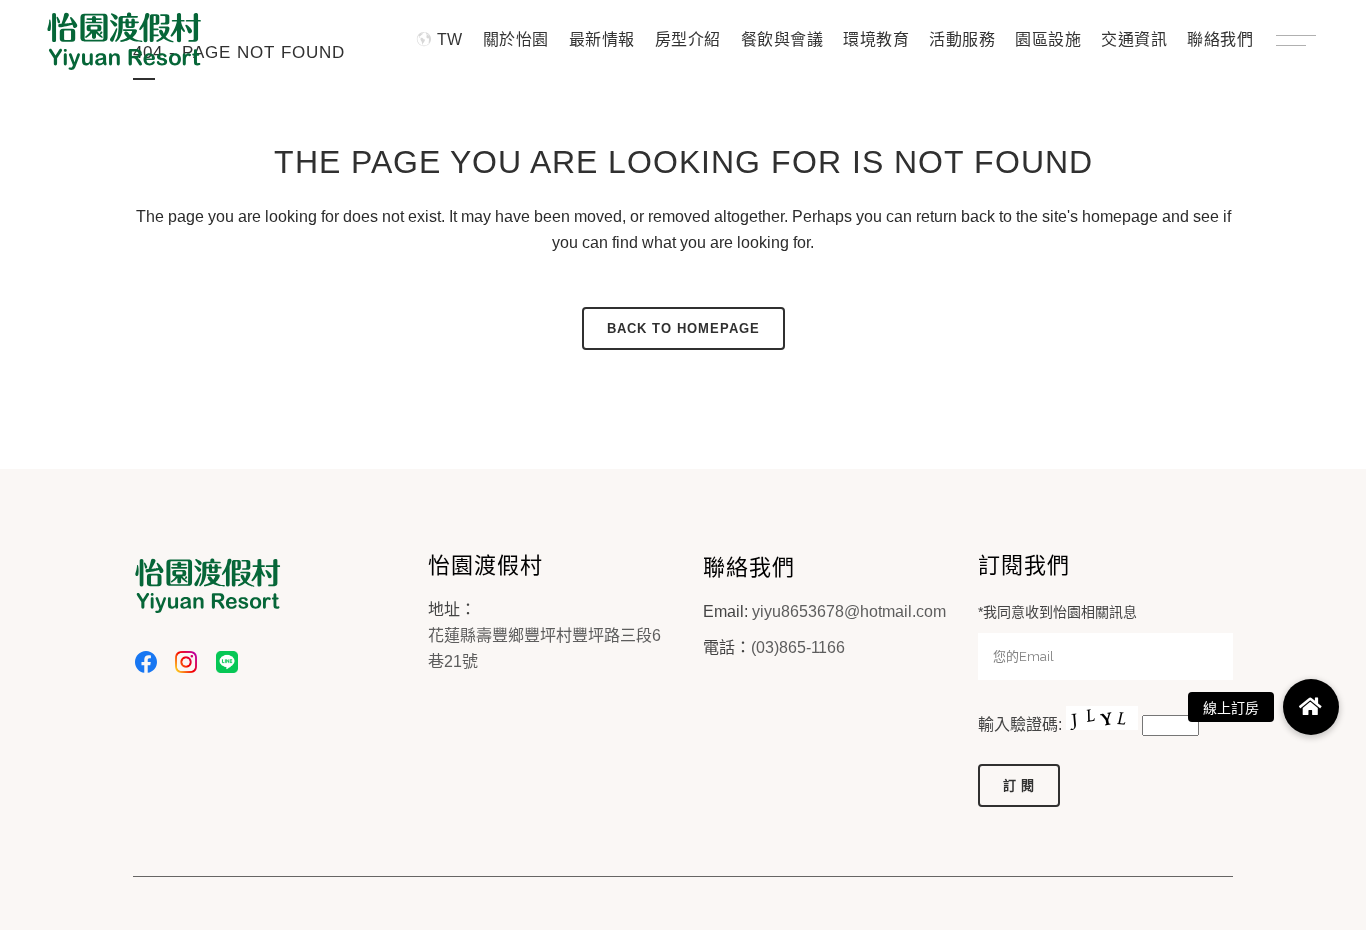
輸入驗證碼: (1022, 724)
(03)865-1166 (798, 647)
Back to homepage (683, 328)
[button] (1311, 707)
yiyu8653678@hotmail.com (849, 611)
